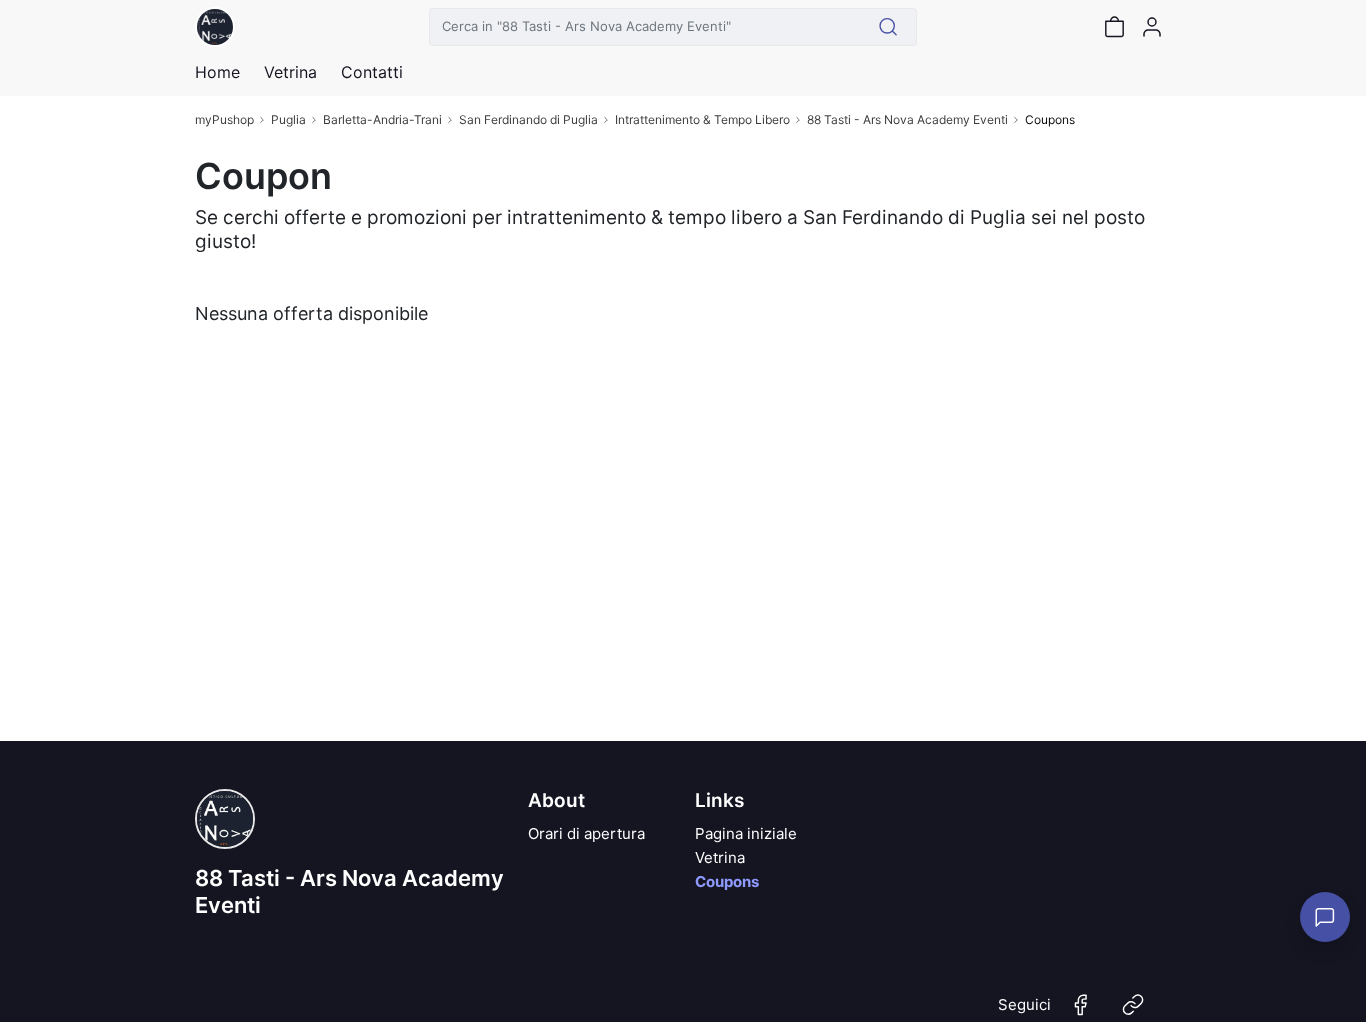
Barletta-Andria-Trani (382, 119)
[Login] (1152, 27)
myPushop (224, 119)
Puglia (288, 119)
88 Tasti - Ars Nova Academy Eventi (907, 119)
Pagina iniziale (746, 833)
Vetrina (720, 857)
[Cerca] (888, 27)
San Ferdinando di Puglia (528, 119)
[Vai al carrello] (1114, 27)
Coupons (727, 881)
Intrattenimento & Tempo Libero (702, 119)
